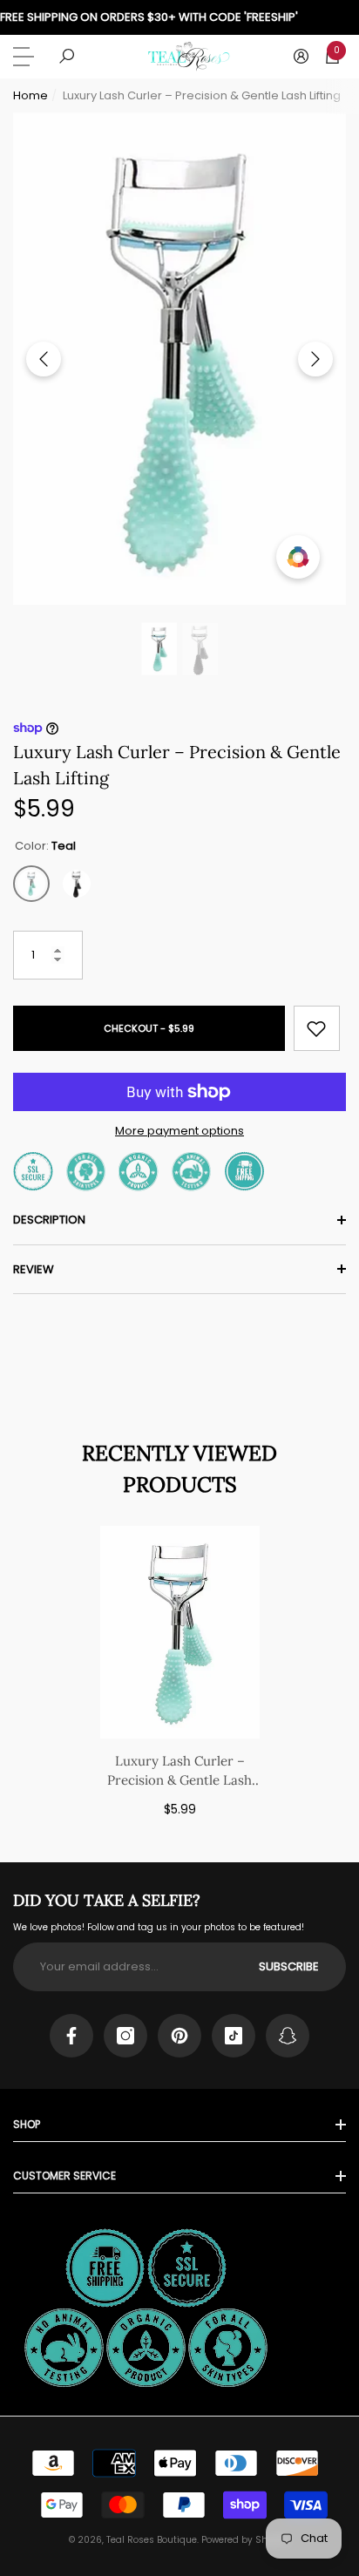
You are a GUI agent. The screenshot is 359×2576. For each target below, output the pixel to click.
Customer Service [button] (64, 2176)
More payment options (179, 1131)
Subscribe (289, 1966)
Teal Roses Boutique (152, 2540)
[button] (67, 56)
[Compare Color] (298, 557)
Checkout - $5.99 (149, 1028)
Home (30, 95)
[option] (179, 359)
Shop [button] (27, 2124)
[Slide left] (44, 359)
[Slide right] (315, 359)
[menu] (26, 57)
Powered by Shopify (245, 2540)
